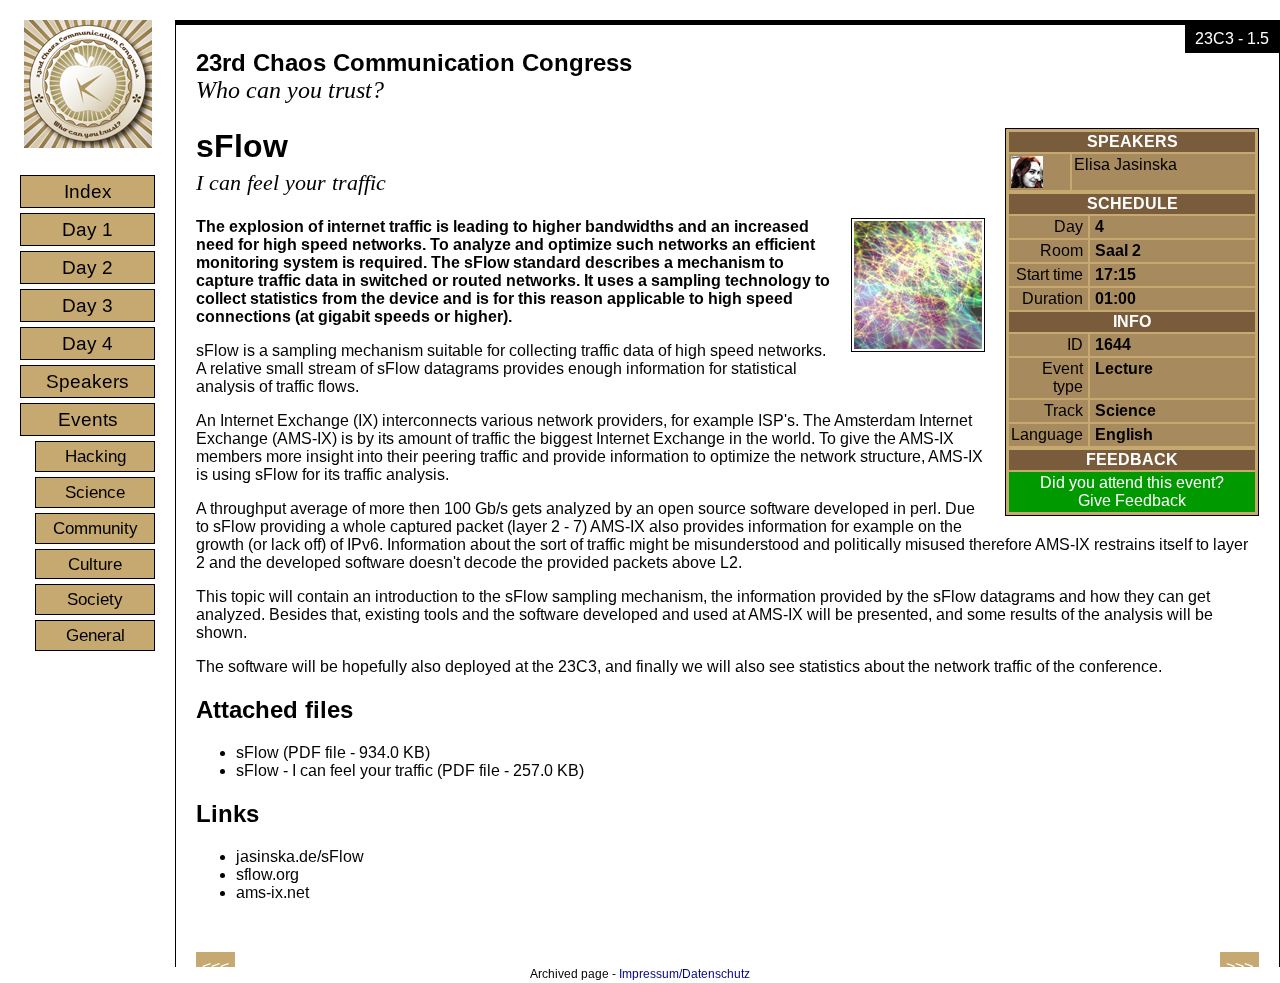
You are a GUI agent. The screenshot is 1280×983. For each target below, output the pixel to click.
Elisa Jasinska (1125, 164)
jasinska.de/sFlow (300, 856)
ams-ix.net (272, 892)
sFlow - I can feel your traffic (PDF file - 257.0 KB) (410, 770)
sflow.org (267, 874)
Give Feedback (1132, 500)
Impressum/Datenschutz (684, 974)
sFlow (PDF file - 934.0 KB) (333, 752)
